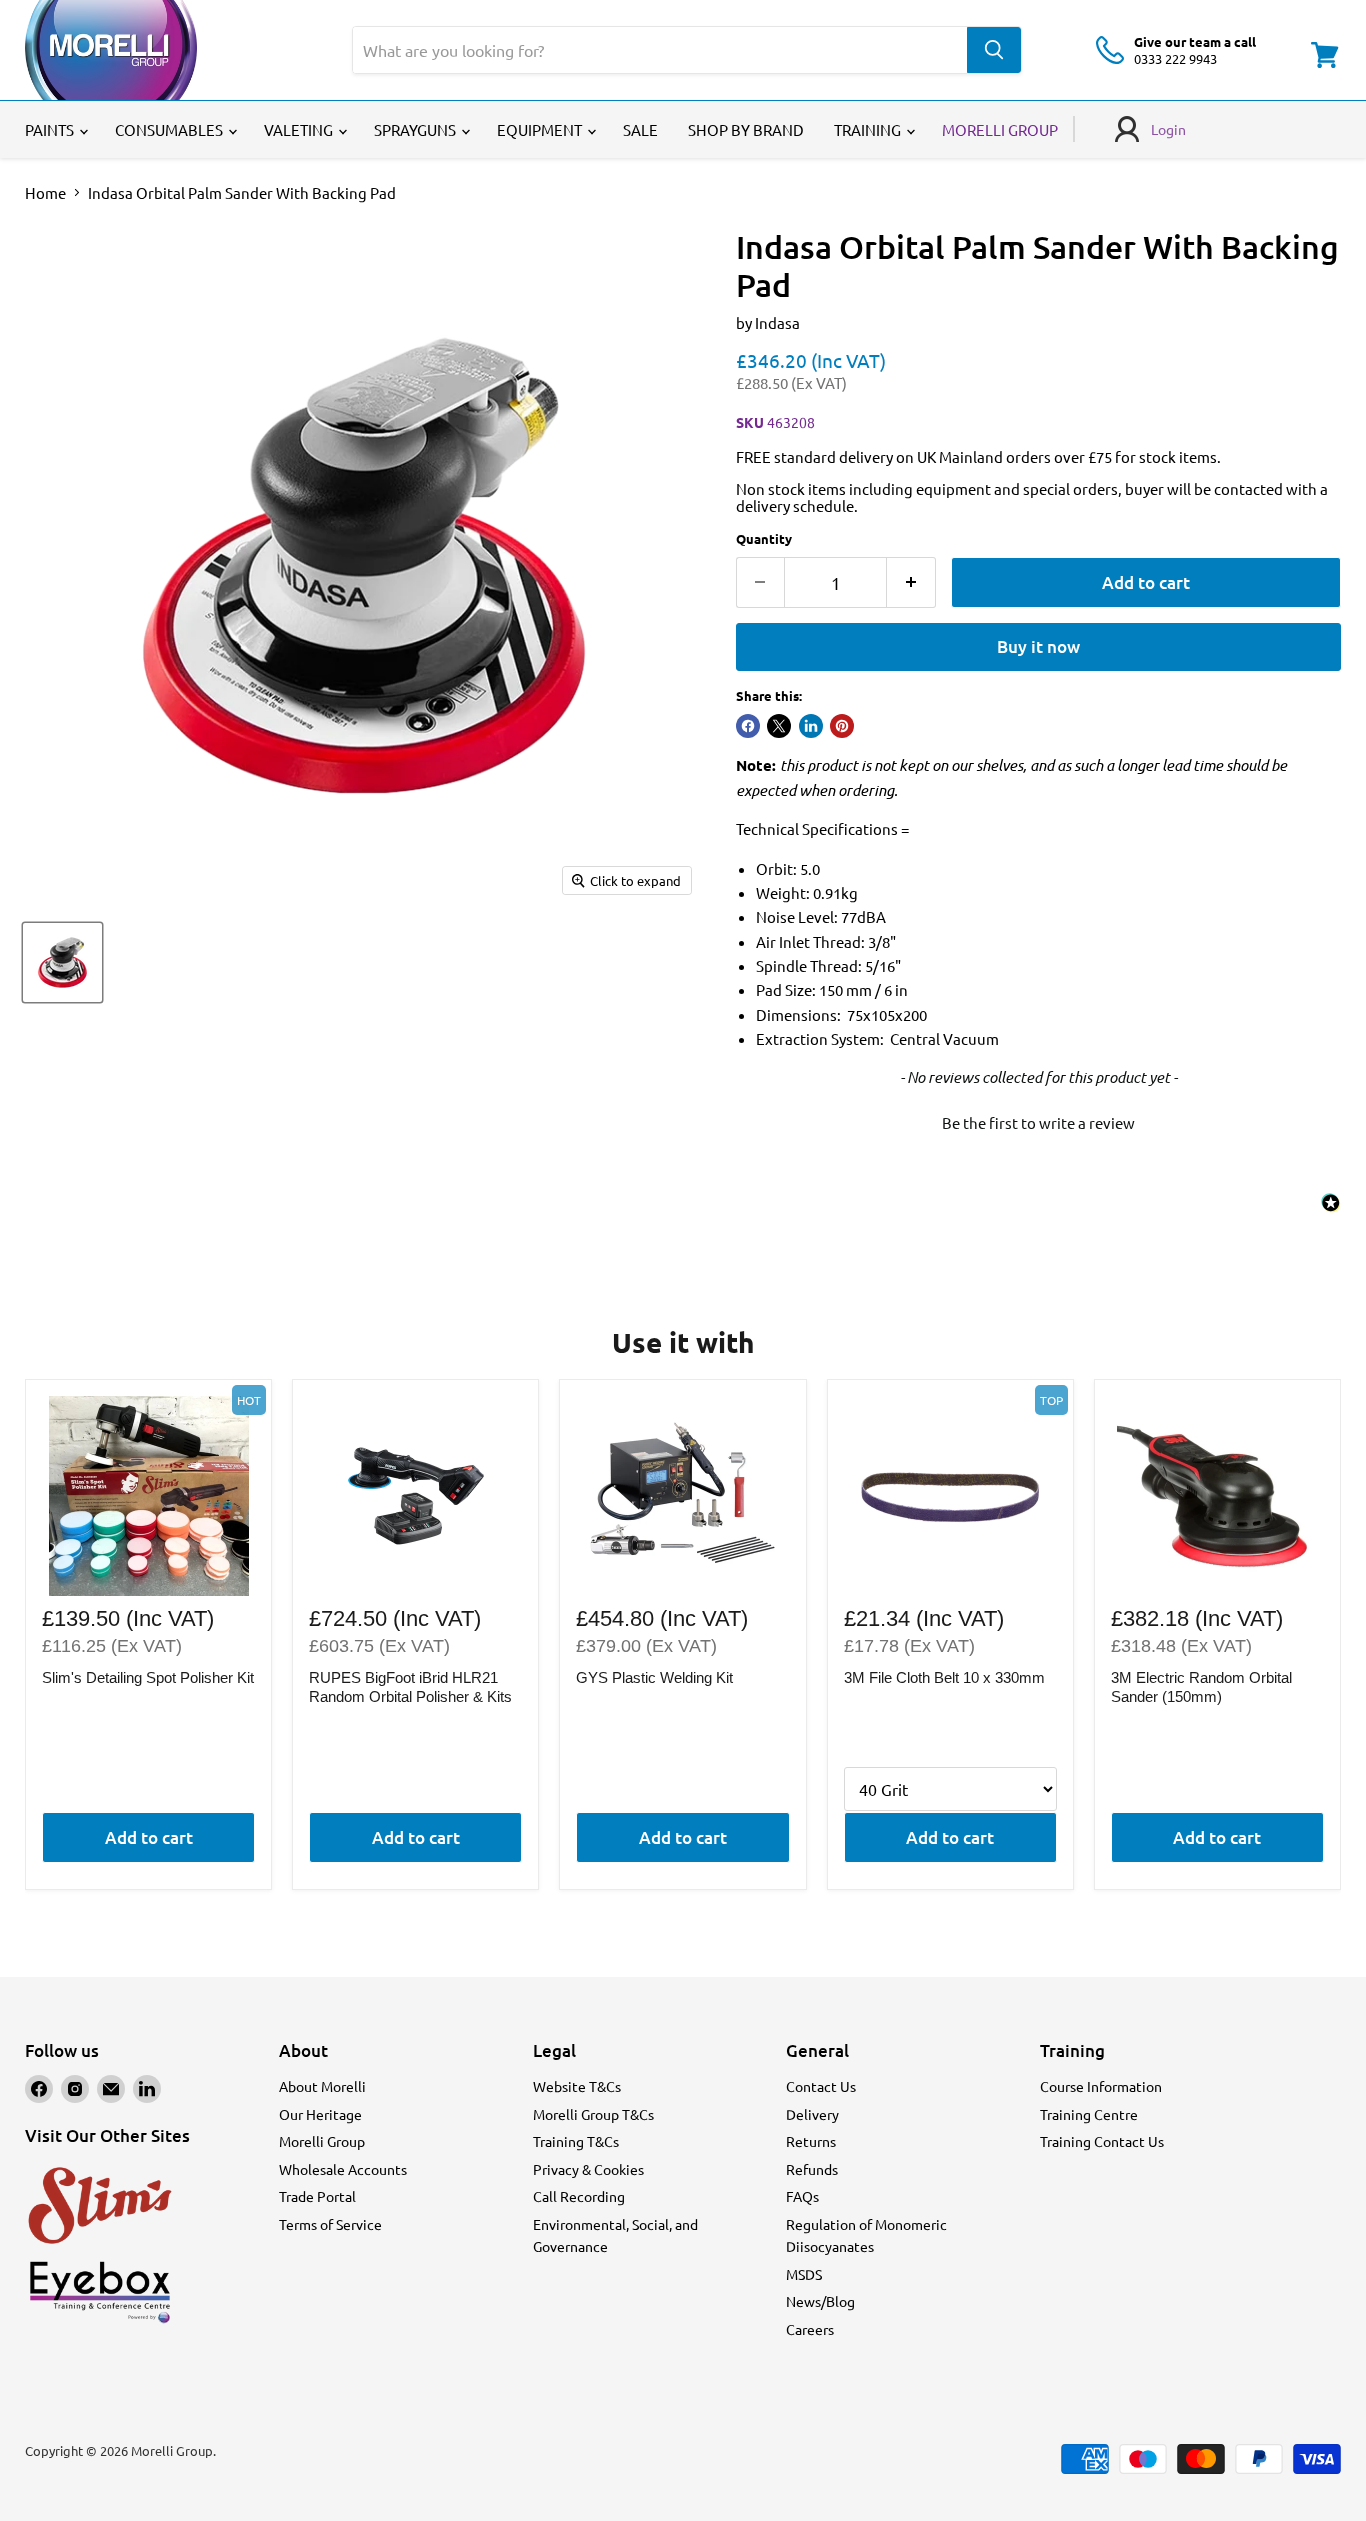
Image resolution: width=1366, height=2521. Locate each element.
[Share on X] (779, 726)
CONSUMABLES (170, 129)
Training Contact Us (1102, 2141)
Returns (811, 2141)
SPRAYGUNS (416, 129)
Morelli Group (322, 2141)
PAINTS (51, 129)
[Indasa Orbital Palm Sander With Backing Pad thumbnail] (62, 962)
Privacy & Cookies (588, 2169)
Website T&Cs (577, 2086)
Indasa (777, 322)
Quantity (764, 538)
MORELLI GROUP (1000, 129)
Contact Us (821, 2086)
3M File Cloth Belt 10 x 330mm (944, 1677)
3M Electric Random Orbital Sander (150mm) (1201, 1687)
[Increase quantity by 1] (911, 582)
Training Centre (1089, 2114)
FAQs (802, 2196)
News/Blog (820, 2301)
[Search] (994, 50)
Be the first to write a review (1038, 1122)
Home (45, 192)
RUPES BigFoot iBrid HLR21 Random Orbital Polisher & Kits (410, 1687)
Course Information (1101, 2086)
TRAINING (869, 129)
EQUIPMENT (541, 129)
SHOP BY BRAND (746, 129)
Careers (810, 2329)
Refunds (812, 2169)
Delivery (812, 2114)
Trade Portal (317, 2196)
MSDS (804, 2274)
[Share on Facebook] (748, 726)
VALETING (300, 129)
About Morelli (322, 2086)
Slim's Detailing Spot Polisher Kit (148, 1677)
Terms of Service (330, 2224)
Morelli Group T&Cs (593, 2114)
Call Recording (579, 2196)
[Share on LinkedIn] (811, 726)
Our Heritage (320, 2114)
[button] (1038, 1120)
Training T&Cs (576, 2141)
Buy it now (1038, 646)
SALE (640, 129)
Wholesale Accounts (343, 2169)
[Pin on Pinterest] (842, 726)
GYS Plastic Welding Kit (654, 1677)
